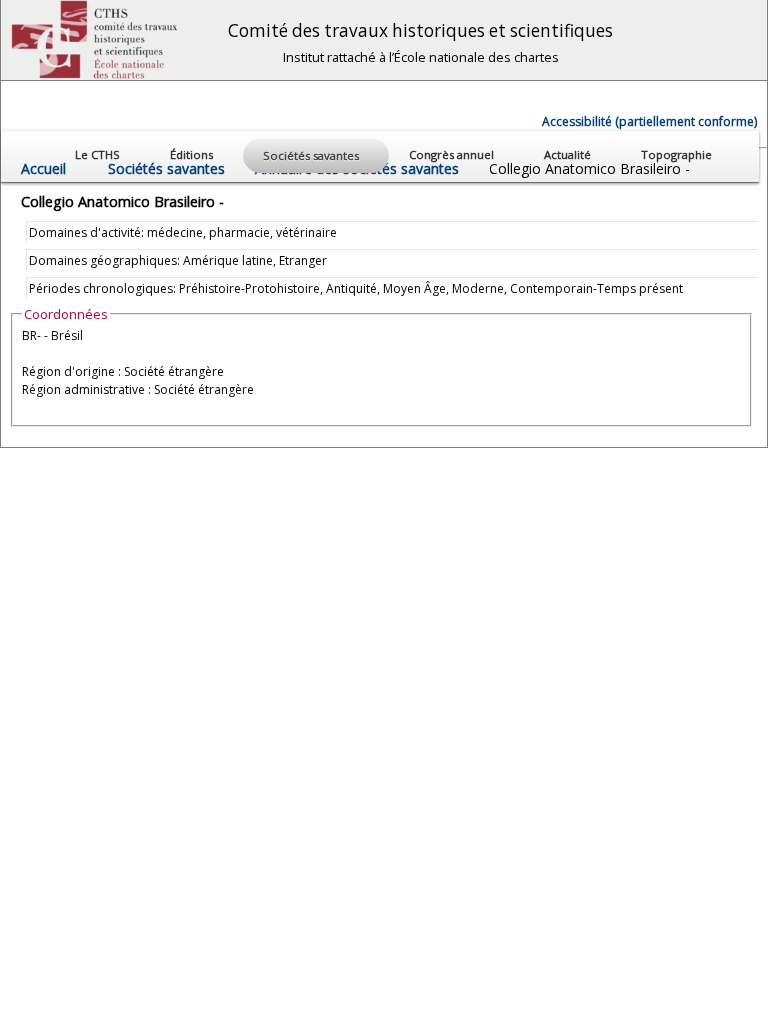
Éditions (193, 154)
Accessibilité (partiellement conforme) (649, 121)
